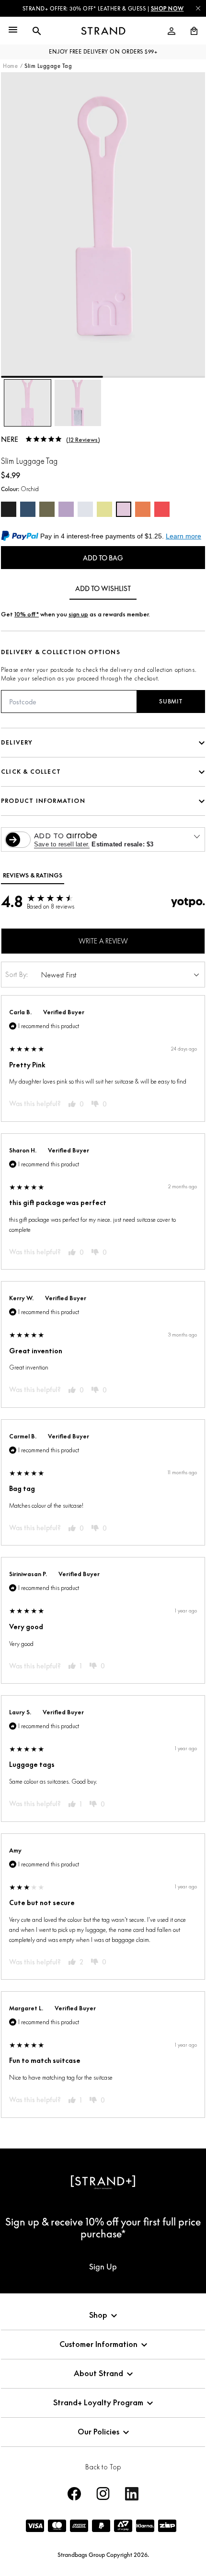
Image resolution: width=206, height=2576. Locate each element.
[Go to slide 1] (52, 377)
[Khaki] (47, 509)
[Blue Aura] (85, 509)
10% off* (27, 614)
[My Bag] (190, 31)
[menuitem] (172, 31)
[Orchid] (124, 509)
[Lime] (104, 509)
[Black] (9, 509)
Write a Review (103, 941)
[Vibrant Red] (162, 509)
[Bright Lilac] (66, 509)
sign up (78, 614)
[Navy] (28, 509)
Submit (171, 701)
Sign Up (103, 2267)
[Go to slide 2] (154, 377)
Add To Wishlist (103, 588)
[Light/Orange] (143, 509)
